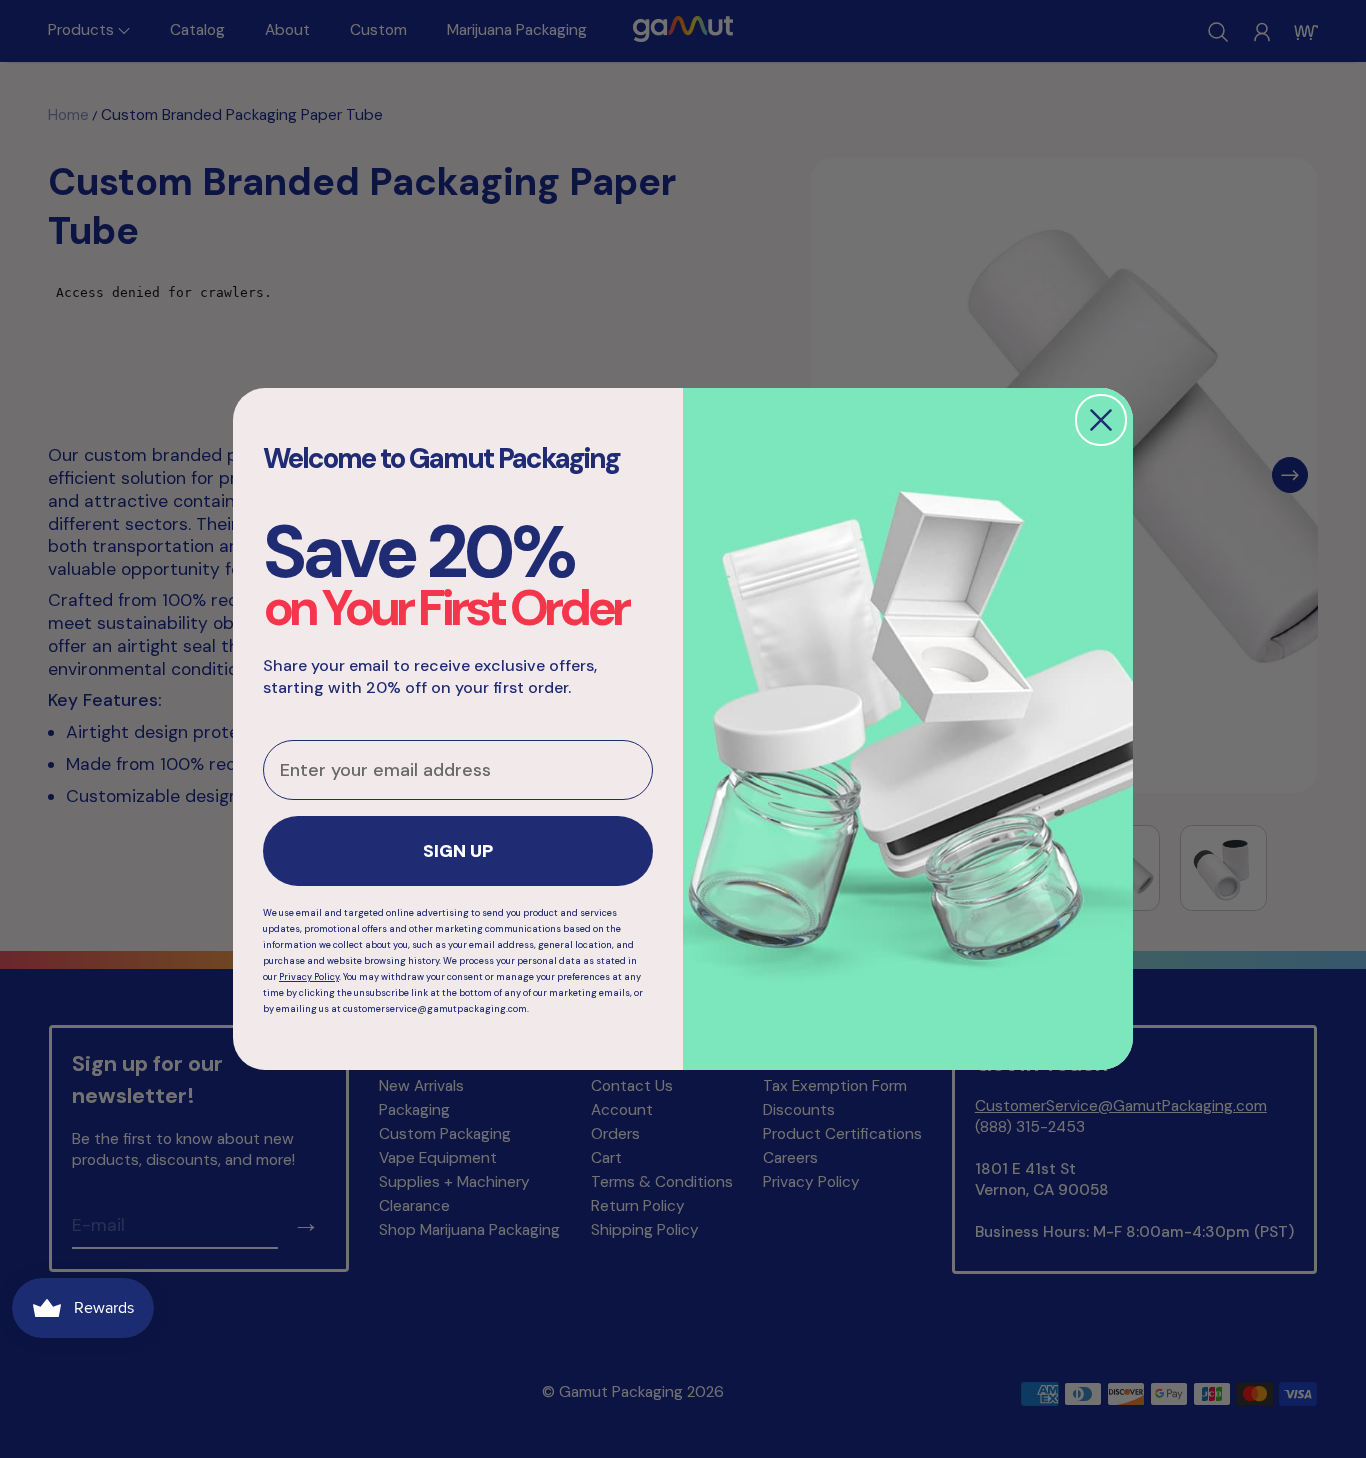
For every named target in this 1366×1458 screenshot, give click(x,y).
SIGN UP (458, 851)
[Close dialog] (1101, 420)
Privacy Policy (309, 977)
